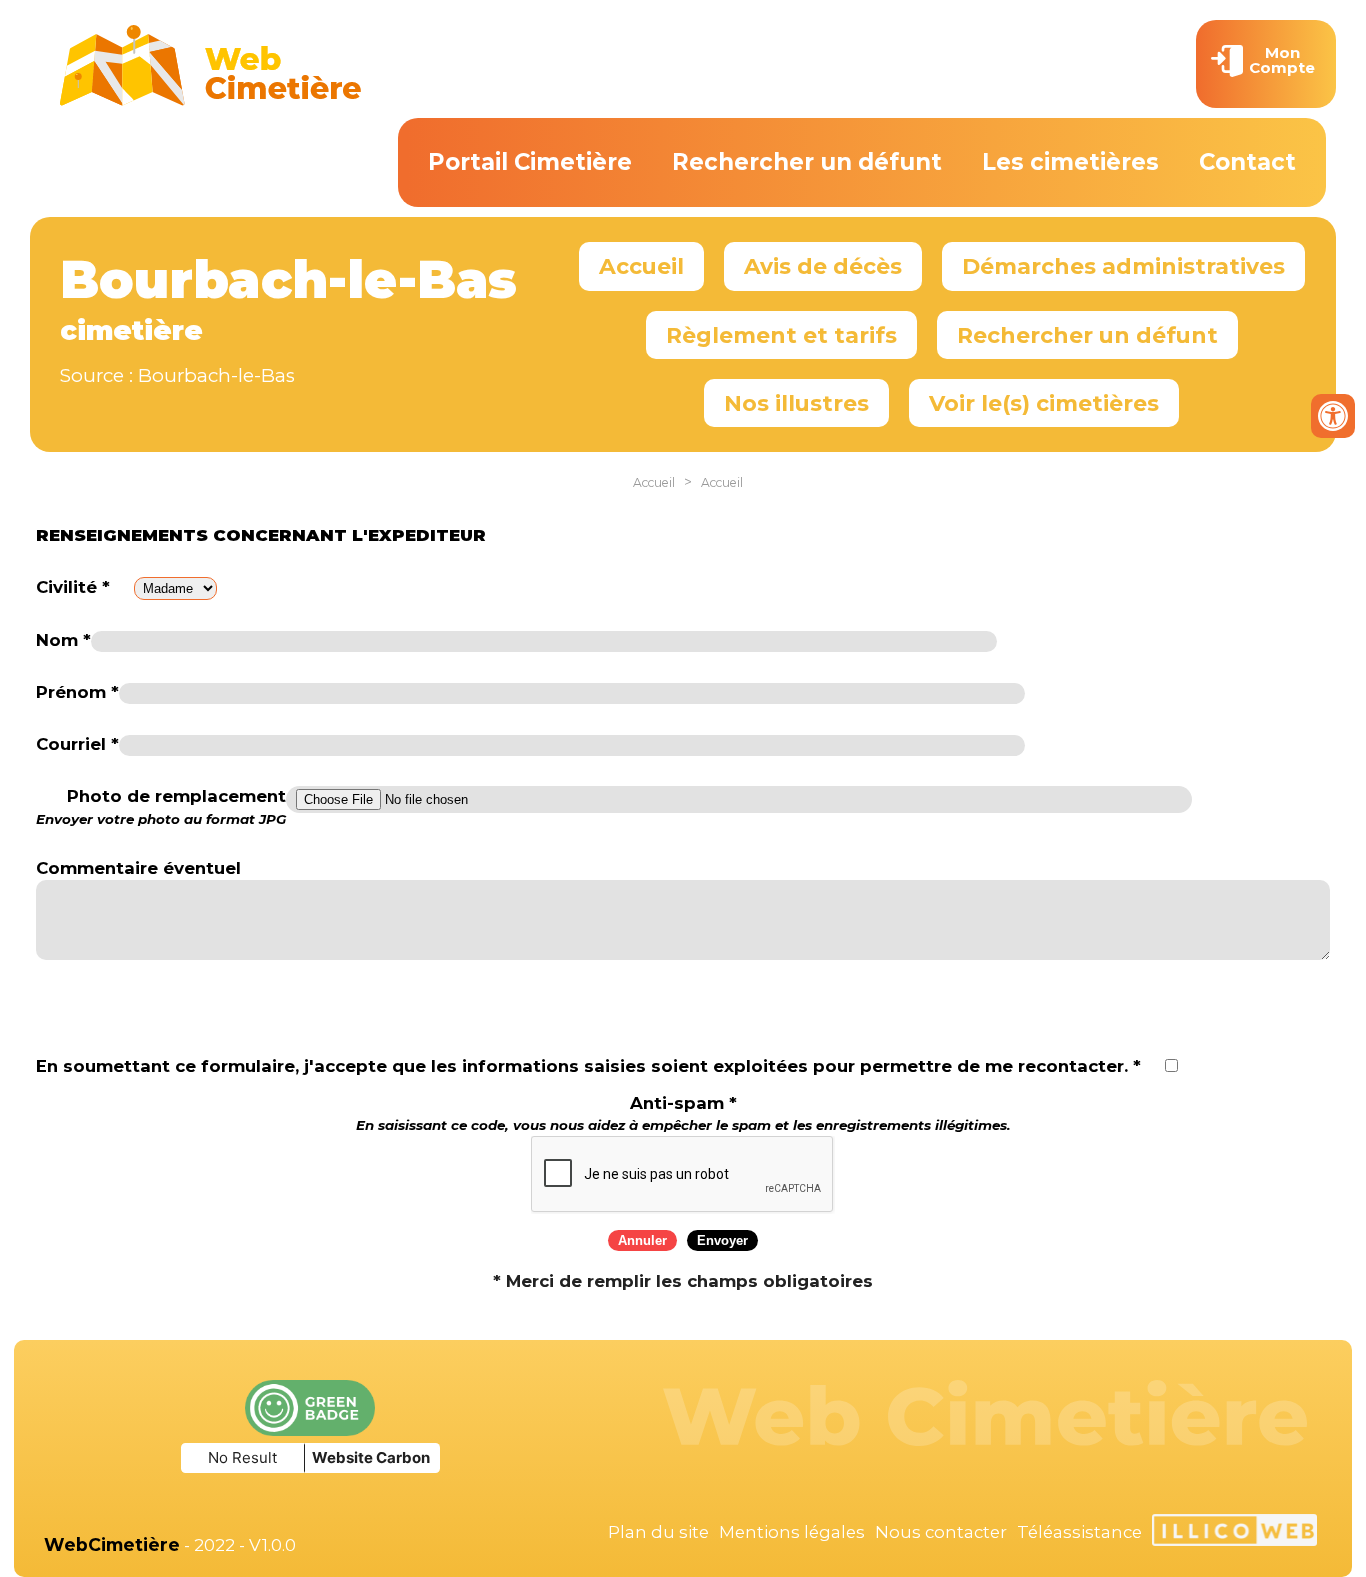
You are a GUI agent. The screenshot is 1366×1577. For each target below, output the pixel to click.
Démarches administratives (1123, 266)
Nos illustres (796, 403)
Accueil (641, 266)
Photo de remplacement (161, 806)
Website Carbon (371, 1457)
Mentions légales (792, 1532)
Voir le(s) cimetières (1044, 403)
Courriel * (77, 744)
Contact (1247, 162)
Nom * (63, 640)
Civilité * (73, 587)
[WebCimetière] (211, 101)
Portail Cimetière (530, 162)
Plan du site (658, 1532)
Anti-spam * (683, 1113)
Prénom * (77, 692)
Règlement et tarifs (781, 335)
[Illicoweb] (1234, 1533)
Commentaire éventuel (138, 868)
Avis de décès (823, 266)
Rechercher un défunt (807, 162)
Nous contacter (941, 1532)
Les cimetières (1070, 162)
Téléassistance (1079, 1532)
